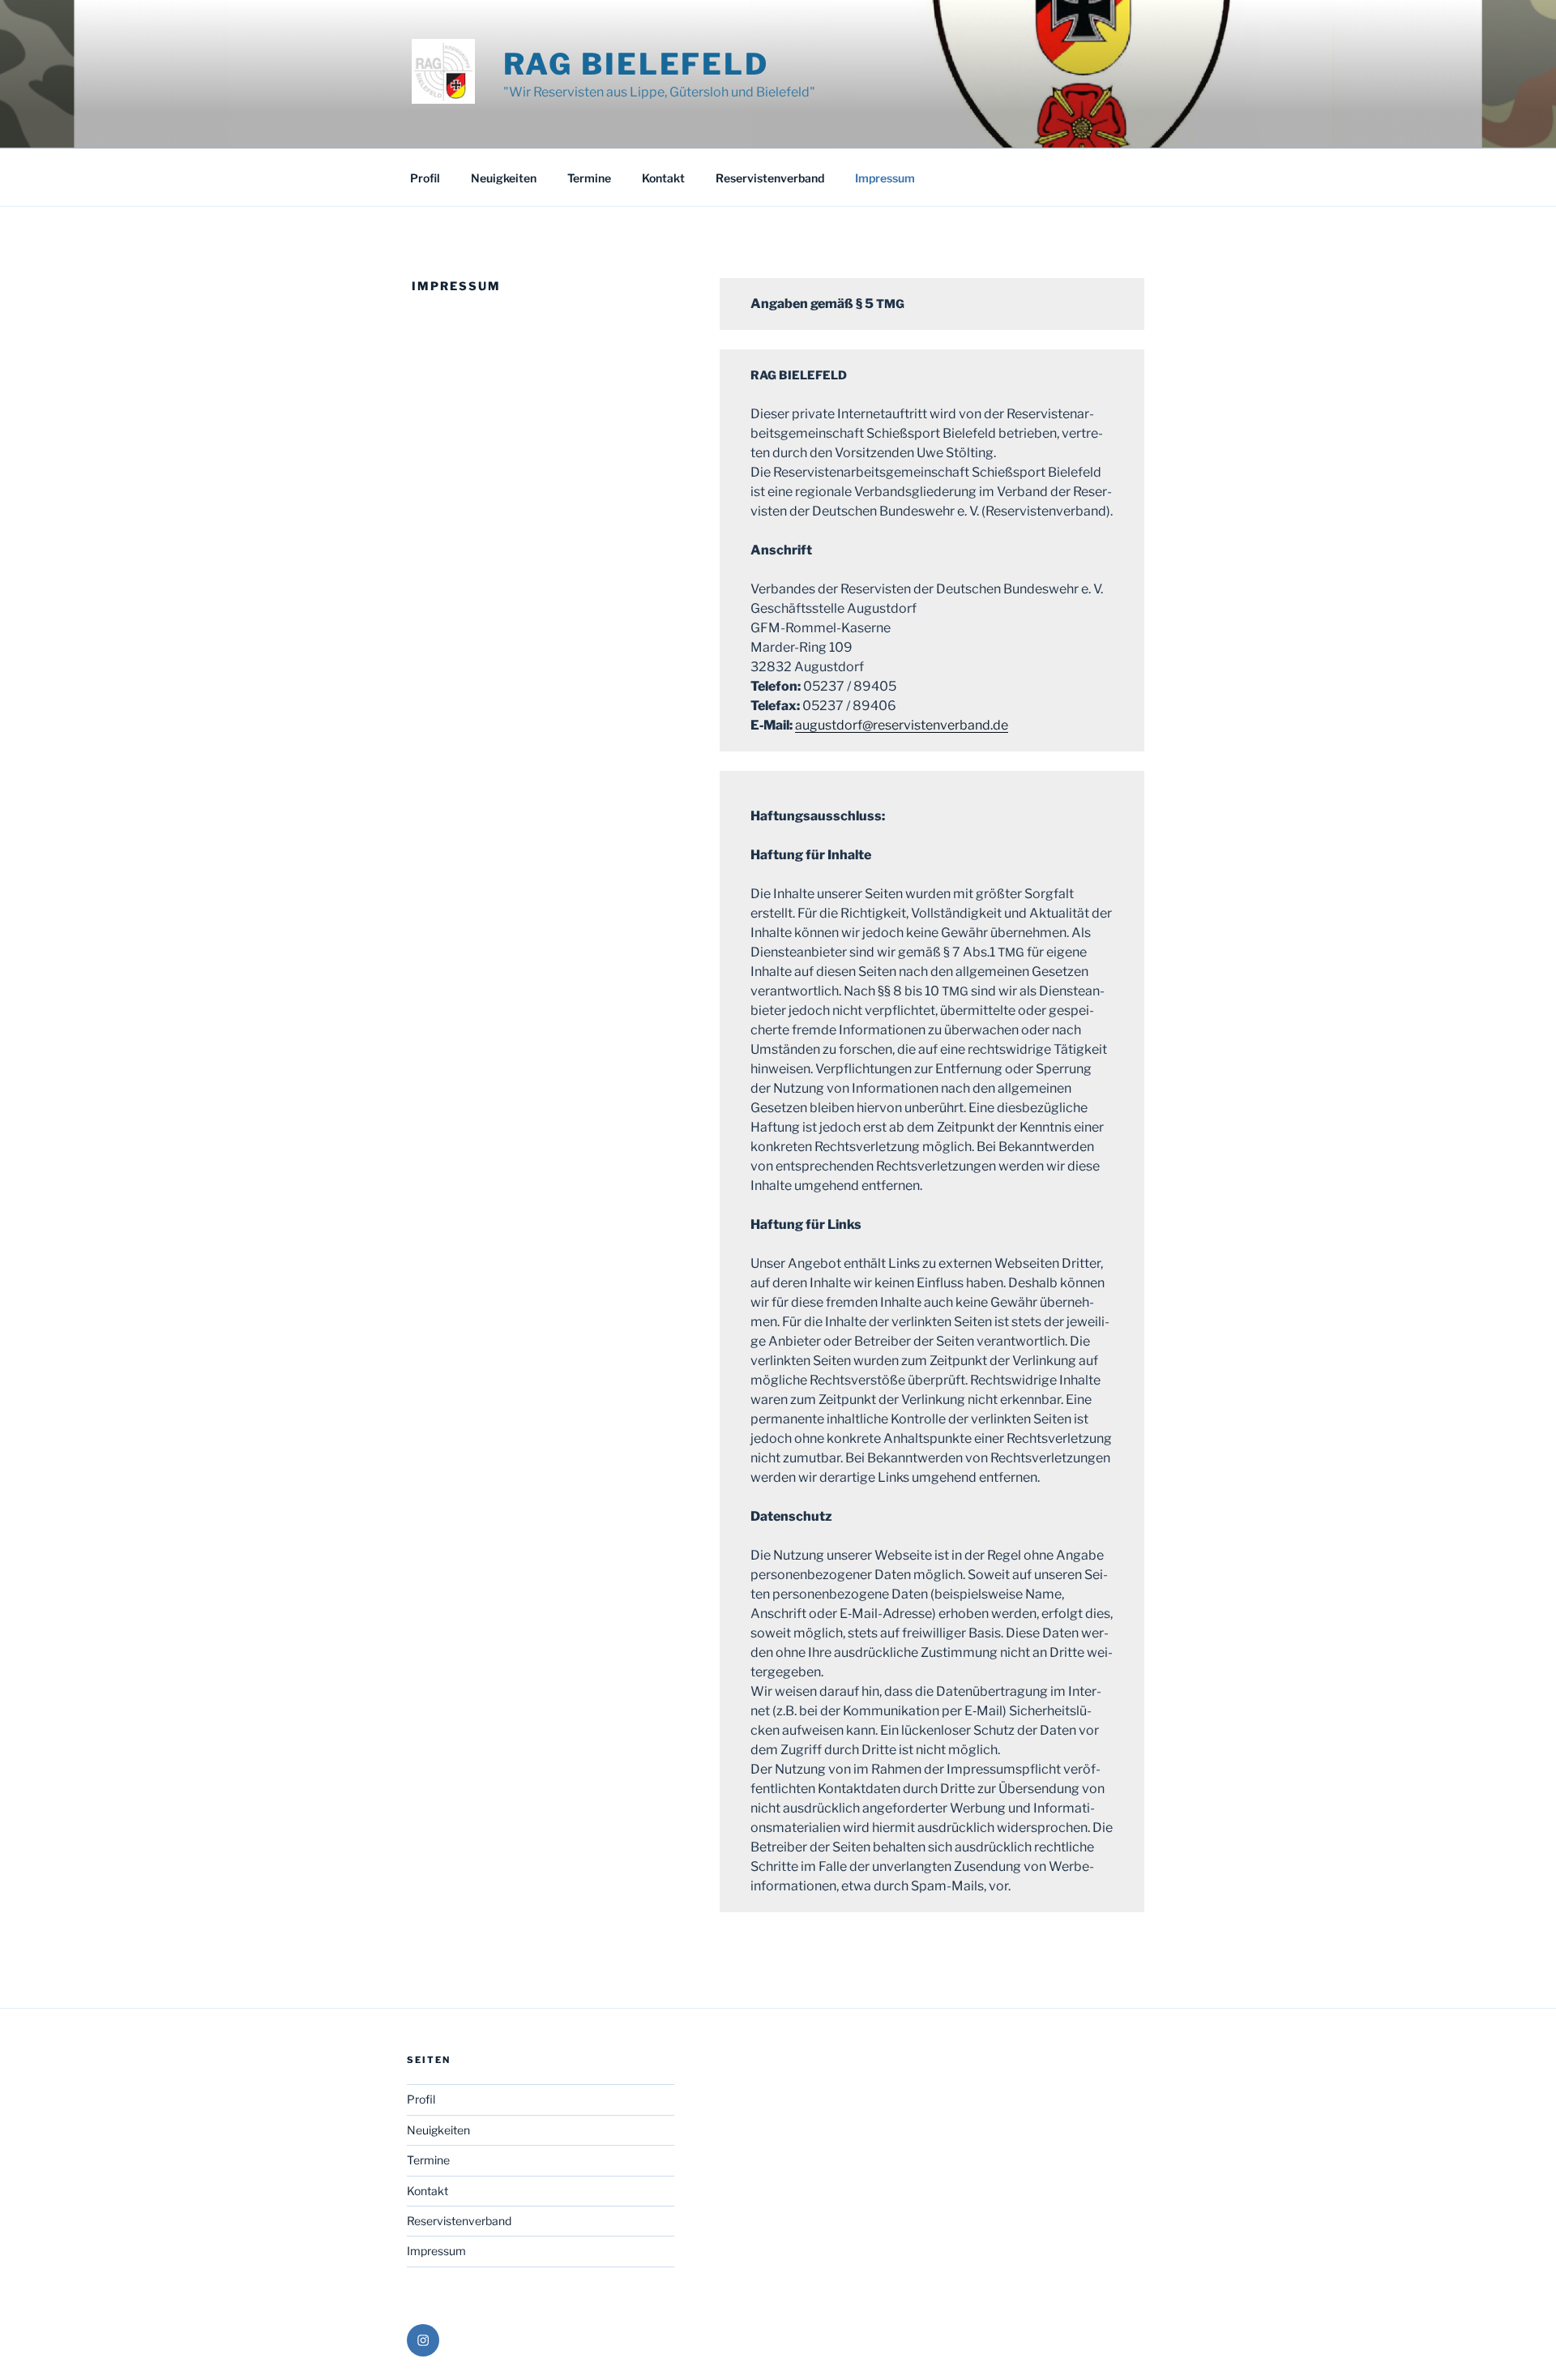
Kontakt (663, 178)
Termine (589, 178)
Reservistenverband (770, 178)
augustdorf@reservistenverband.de (902, 725)
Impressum (885, 178)
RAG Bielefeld (636, 64)
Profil (425, 178)
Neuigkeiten (504, 178)
